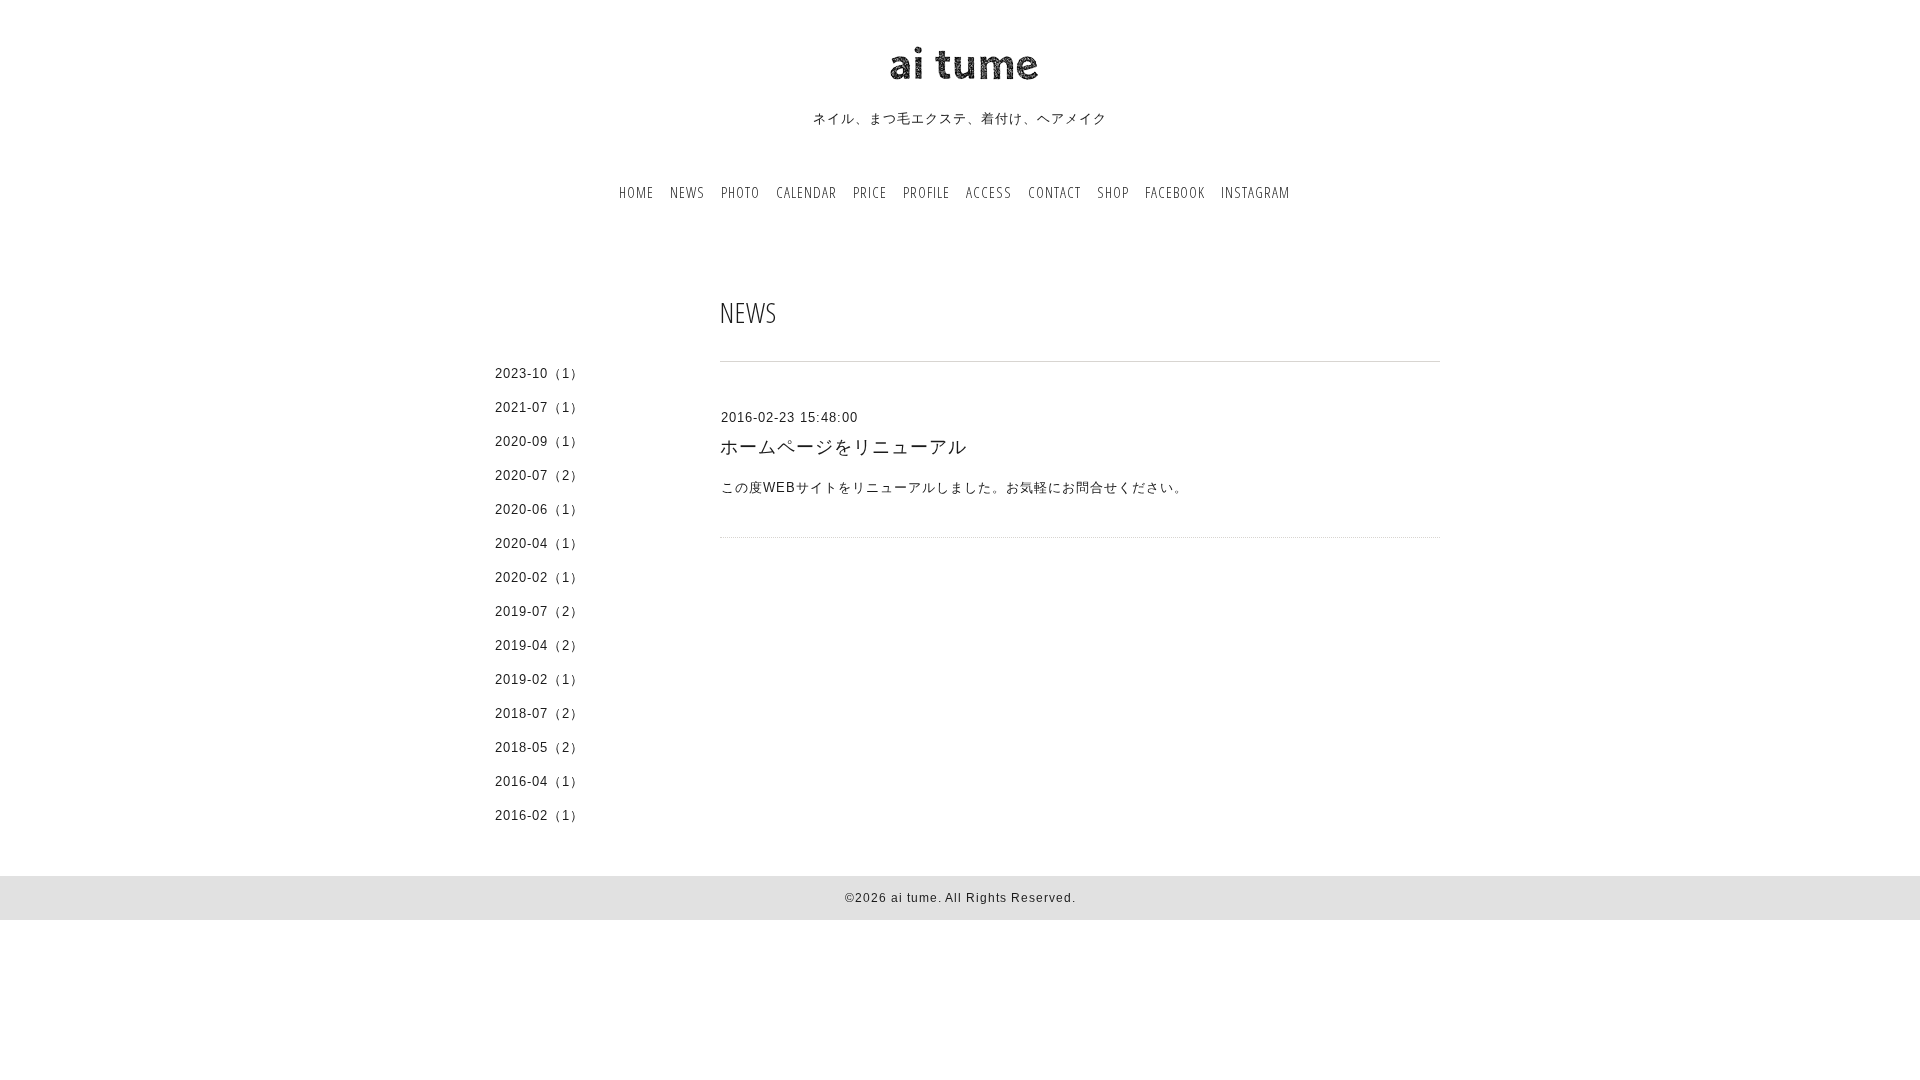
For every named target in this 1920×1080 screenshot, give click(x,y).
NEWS (687, 192)
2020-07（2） (539, 475)
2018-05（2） (539, 747)
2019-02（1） (539, 679)
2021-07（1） (539, 407)
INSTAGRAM (1255, 192)
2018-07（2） (539, 713)
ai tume (914, 898)
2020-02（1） (539, 577)
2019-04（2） (539, 645)
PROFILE (926, 192)
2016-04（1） (539, 781)
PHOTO (740, 192)
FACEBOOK (1175, 192)
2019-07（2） (539, 611)
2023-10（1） (539, 373)
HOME (636, 192)
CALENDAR (806, 192)
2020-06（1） (539, 509)
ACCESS (989, 192)
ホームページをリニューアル (843, 447)
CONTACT (1054, 192)
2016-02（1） (539, 815)
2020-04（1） (539, 543)
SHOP (1113, 192)
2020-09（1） (539, 441)
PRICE (870, 192)
